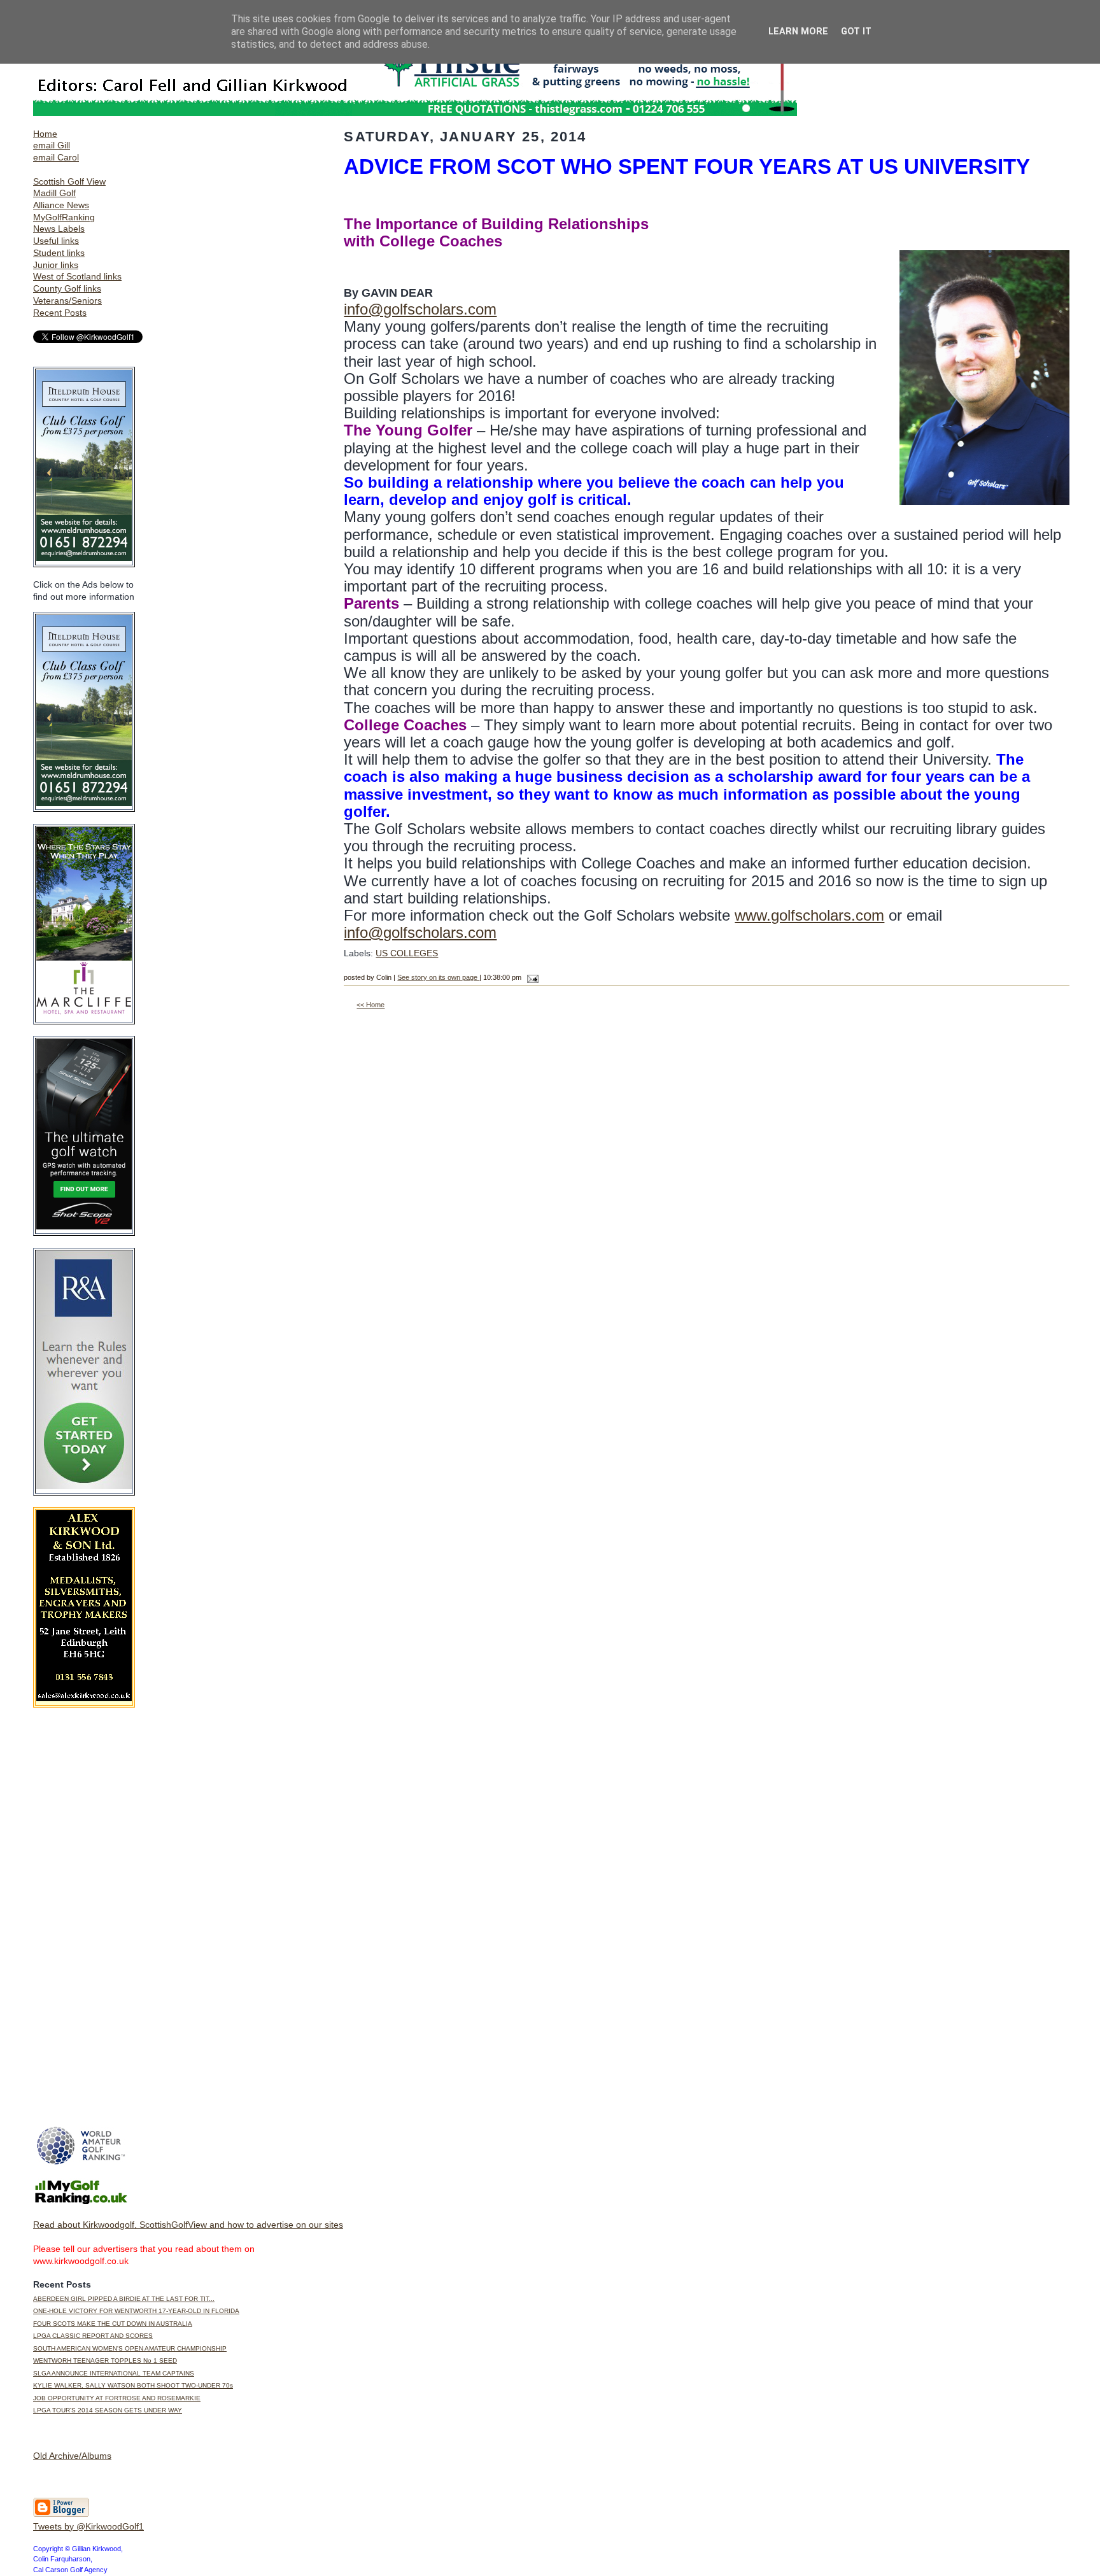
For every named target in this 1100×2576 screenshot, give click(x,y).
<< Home (370, 1005)
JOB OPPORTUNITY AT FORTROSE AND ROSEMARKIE (117, 2398)
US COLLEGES (407, 953)
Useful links (56, 241)
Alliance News (61, 205)
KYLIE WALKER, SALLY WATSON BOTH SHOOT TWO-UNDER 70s (133, 2385)
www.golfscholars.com (809, 915)
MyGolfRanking (64, 217)
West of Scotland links (77, 276)
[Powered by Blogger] (61, 2514)
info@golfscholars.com (420, 309)
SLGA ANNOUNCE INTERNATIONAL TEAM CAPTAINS (114, 2373)
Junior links (56, 265)
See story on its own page (438, 977)
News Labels (59, 229)
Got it (856, 32)
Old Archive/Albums (72, 2456)
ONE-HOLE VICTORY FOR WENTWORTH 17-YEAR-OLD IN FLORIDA (136, 2311)
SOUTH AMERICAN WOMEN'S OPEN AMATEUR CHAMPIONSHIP (130, 2348)
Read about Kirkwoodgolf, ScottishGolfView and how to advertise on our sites (188, 2225)
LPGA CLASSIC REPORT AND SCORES (93, 2336)
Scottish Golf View (69, 181)
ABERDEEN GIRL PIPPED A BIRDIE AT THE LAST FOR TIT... (124, 2299)
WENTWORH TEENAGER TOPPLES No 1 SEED (105, 2360)
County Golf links (67, 288)
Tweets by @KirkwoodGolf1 (88, 2526)
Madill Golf (54, 193)
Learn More (798, 32)
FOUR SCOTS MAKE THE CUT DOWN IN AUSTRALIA (113, 2324)
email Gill (52, 145)
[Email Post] (531, 977)
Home (45, 134)
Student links (59, 253)
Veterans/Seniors (67, 301)
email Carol (56, 157)
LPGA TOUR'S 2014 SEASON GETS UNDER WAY (108, 2410)
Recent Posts (60, 313)
